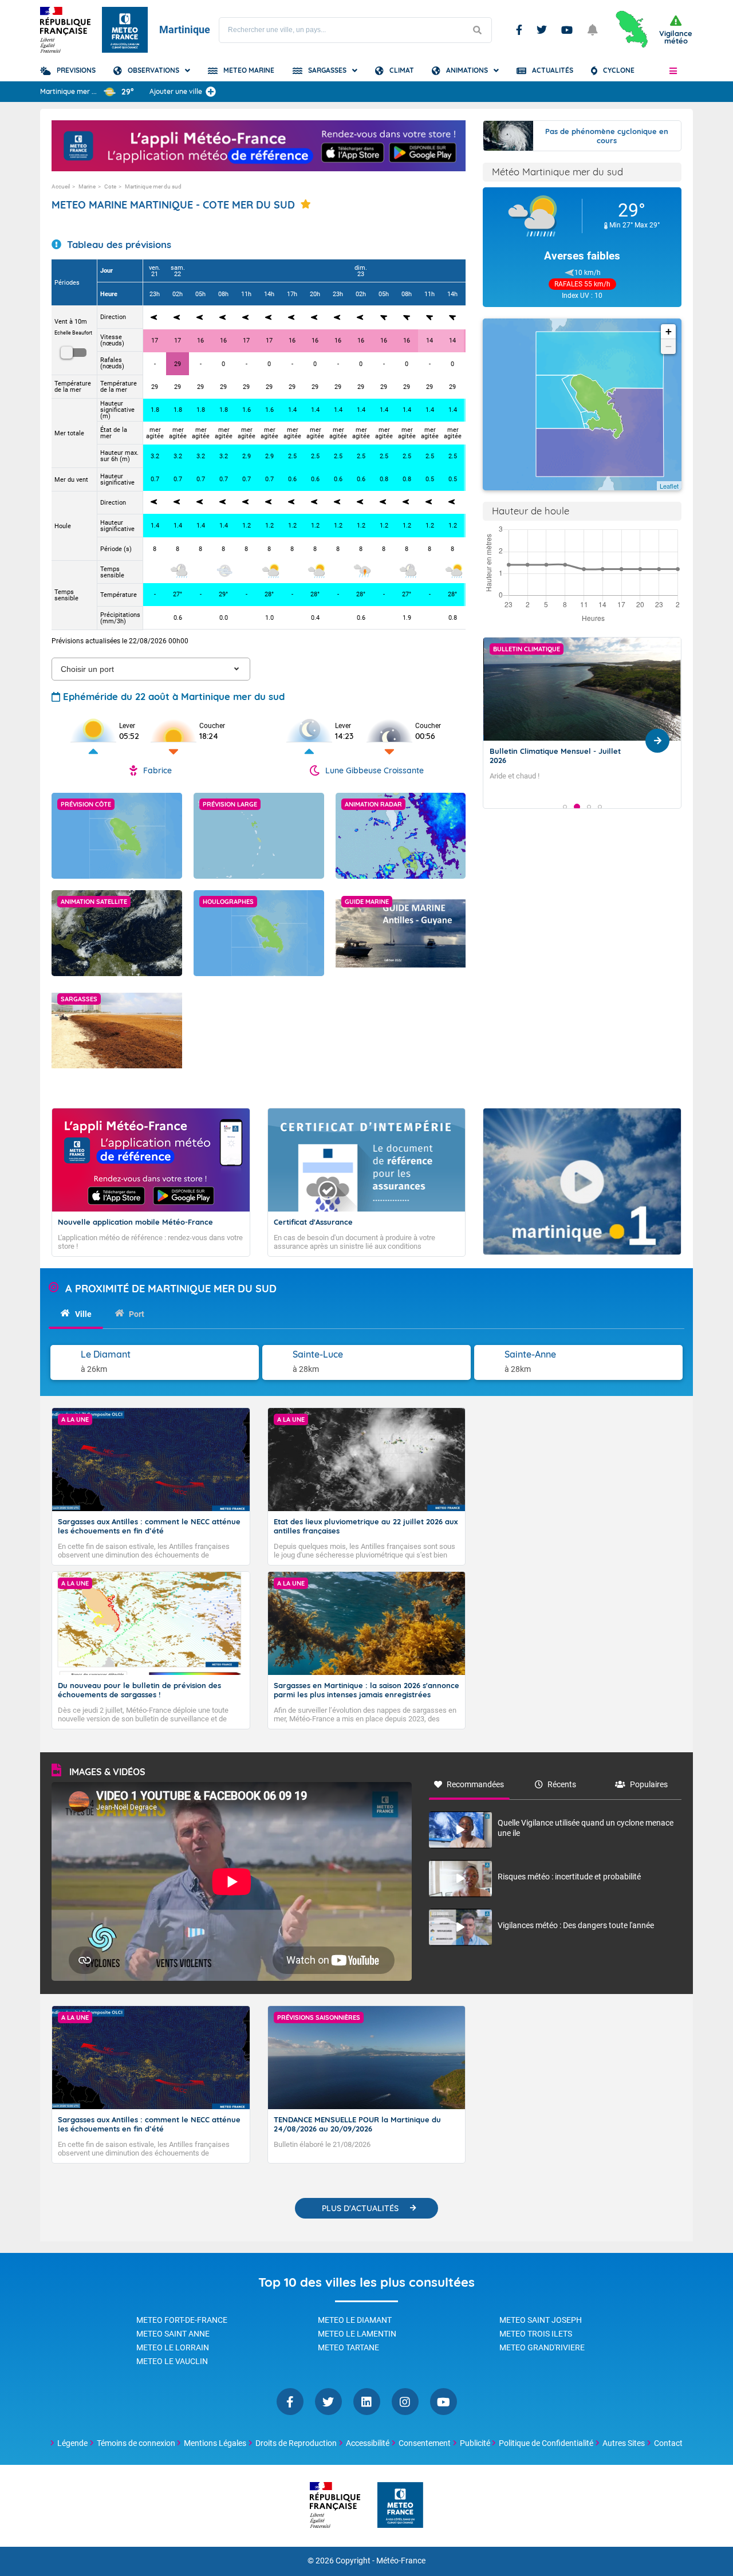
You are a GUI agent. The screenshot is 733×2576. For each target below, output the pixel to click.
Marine (87, 186)
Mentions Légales (215, 2443)
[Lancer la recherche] (477, 30)
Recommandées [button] (475, 1784)
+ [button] (669, 331)
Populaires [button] (649, 1784)
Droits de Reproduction (296, 2443)
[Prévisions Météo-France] (125, 30)
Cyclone (619, 70)
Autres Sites (624, 2443)
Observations (153, 70)
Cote (110, 186)
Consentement (425, 2443)
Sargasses (327, 70)
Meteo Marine (249, 70)
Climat (402, 70)
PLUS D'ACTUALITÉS (360, 2208)
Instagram (405, 2402)
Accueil (61, 186)
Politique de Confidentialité (546, 2443)
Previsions (76, 70)
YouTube (444, 2402)
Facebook (519, 30)
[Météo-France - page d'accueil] (400, 2506)
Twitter (542, 30)
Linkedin (367, 2402)
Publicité (475, 2443)
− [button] (669, 346)
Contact (668, 2443)
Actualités (553, 70)
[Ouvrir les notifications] (593, 30)
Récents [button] (562, 1784)
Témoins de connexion (136, 2443)
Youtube (567, 30)
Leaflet (669, 486)
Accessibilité (368, 2443)
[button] (673, 70)
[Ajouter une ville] (211, 92)
